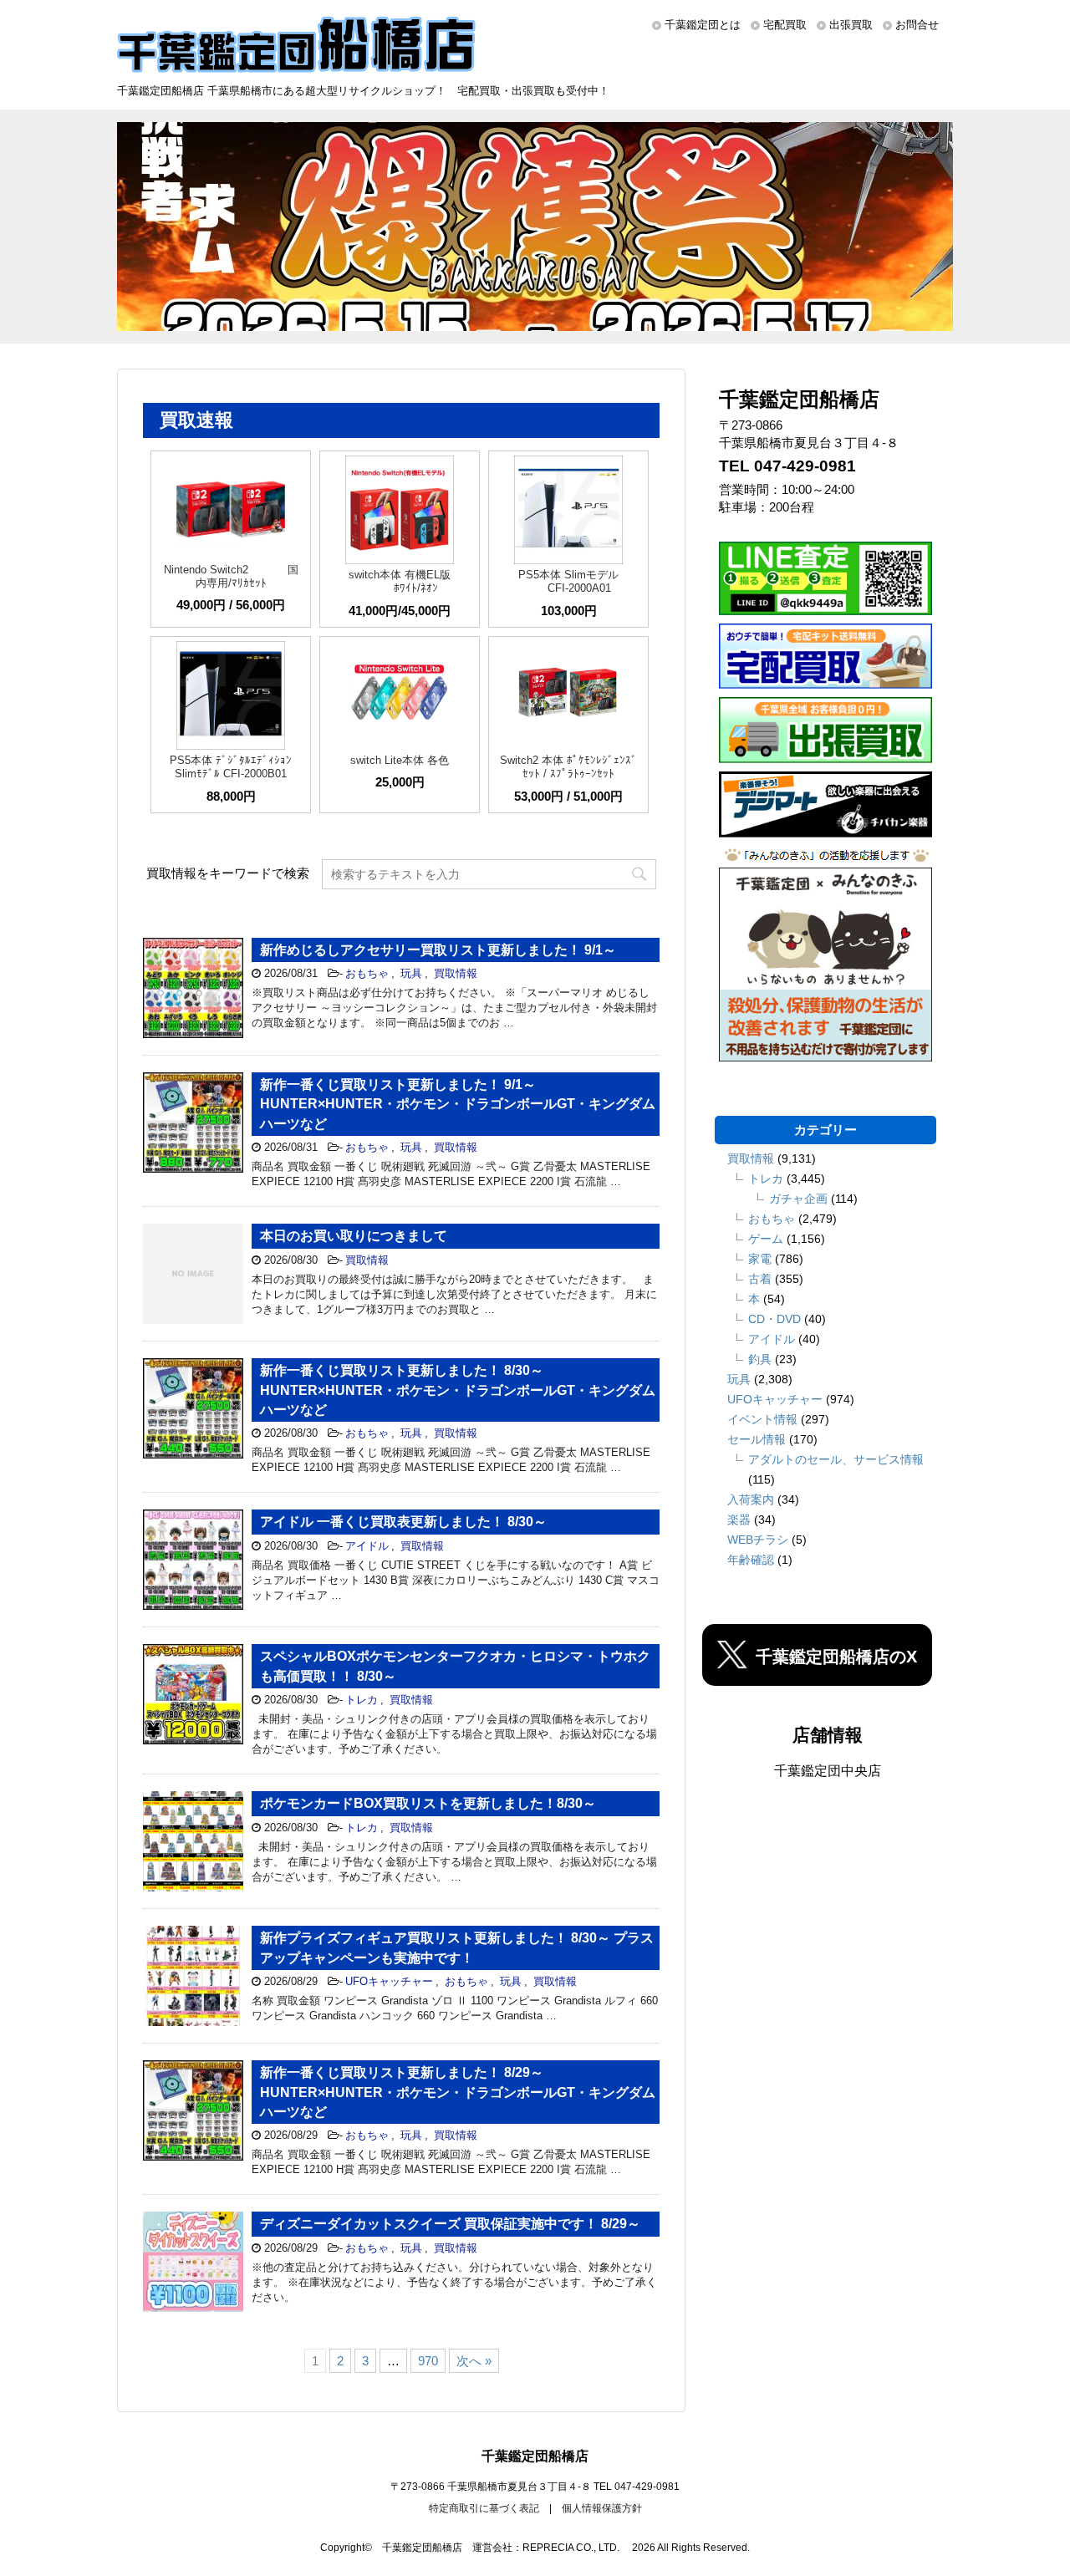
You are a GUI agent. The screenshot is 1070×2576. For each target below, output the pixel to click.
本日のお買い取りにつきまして (354, 1236)
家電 (760, 1259)
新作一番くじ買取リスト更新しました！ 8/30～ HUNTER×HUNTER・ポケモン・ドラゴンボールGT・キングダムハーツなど (458, 1390)
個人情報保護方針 (602, 2508)
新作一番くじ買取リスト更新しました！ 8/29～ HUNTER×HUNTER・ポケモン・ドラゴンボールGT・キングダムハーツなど (458, 2092)
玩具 (411, 973)
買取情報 (456, 973)
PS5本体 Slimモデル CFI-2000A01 (568, 581)
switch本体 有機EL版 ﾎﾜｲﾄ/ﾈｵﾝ (400, 581)
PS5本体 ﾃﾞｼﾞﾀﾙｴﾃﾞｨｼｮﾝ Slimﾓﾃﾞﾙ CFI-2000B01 (231, 767)
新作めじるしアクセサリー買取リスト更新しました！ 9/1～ (438, 950)
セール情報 (757, 1439)
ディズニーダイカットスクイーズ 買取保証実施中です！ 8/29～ (450, 2224)
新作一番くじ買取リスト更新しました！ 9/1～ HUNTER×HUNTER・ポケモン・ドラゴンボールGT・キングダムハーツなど (458, 1104)
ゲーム (766, 1239)
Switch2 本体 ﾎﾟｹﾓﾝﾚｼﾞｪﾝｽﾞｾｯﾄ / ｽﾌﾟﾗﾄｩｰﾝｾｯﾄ (568, 767)
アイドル (367, 1546)
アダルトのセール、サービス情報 (836, 1459)
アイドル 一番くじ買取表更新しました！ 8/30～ (403, 1522)
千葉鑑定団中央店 (828, 1771)
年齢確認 (751, 1560)
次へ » (474, 2361)
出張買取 (851, 25)
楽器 (739, 1520)
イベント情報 (762, 1419)
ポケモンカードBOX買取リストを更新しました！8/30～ (428, 1803)
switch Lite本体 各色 (400, 760)
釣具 (760, 1359)
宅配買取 (785, 25)
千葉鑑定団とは (703, 25)
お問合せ (917, 25)
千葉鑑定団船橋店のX (836, 1657)
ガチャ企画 (798, 1199)
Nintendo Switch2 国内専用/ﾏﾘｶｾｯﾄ (231, 576)
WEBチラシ (758, 1540)
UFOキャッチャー (389, 1981)
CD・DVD (774, 1319)
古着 (760, 1279)
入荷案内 (751, 1499)
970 (428, 2361)
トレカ (362, 1700)
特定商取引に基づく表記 (484, 2508)
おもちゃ (367, 973)
